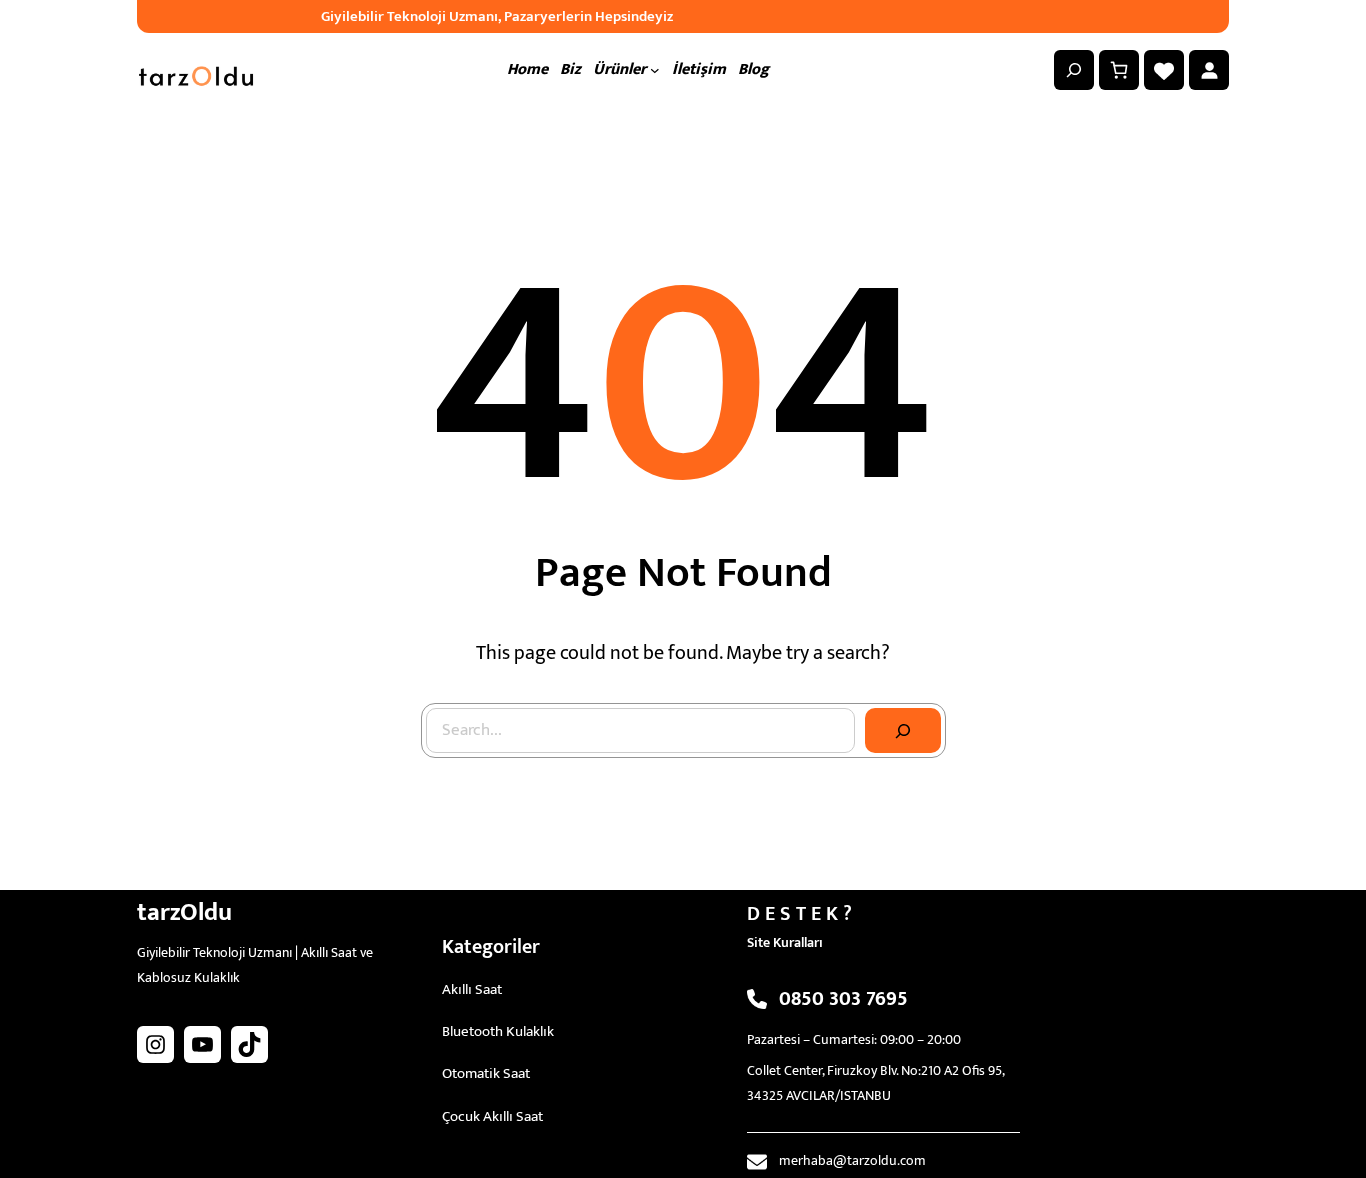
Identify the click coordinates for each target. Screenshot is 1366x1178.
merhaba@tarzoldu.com (852, 1160)
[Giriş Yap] (1209, 70)
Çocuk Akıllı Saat (492, 1116)
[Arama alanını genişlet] (1074, 70)
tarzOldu (184, 912)
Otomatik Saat (486, 1073)
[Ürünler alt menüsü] (655, 70)
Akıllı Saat (472, 989)
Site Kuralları (785, 942)
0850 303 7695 (843, 999)
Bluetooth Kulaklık (498, 1031)
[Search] (903, 731)
